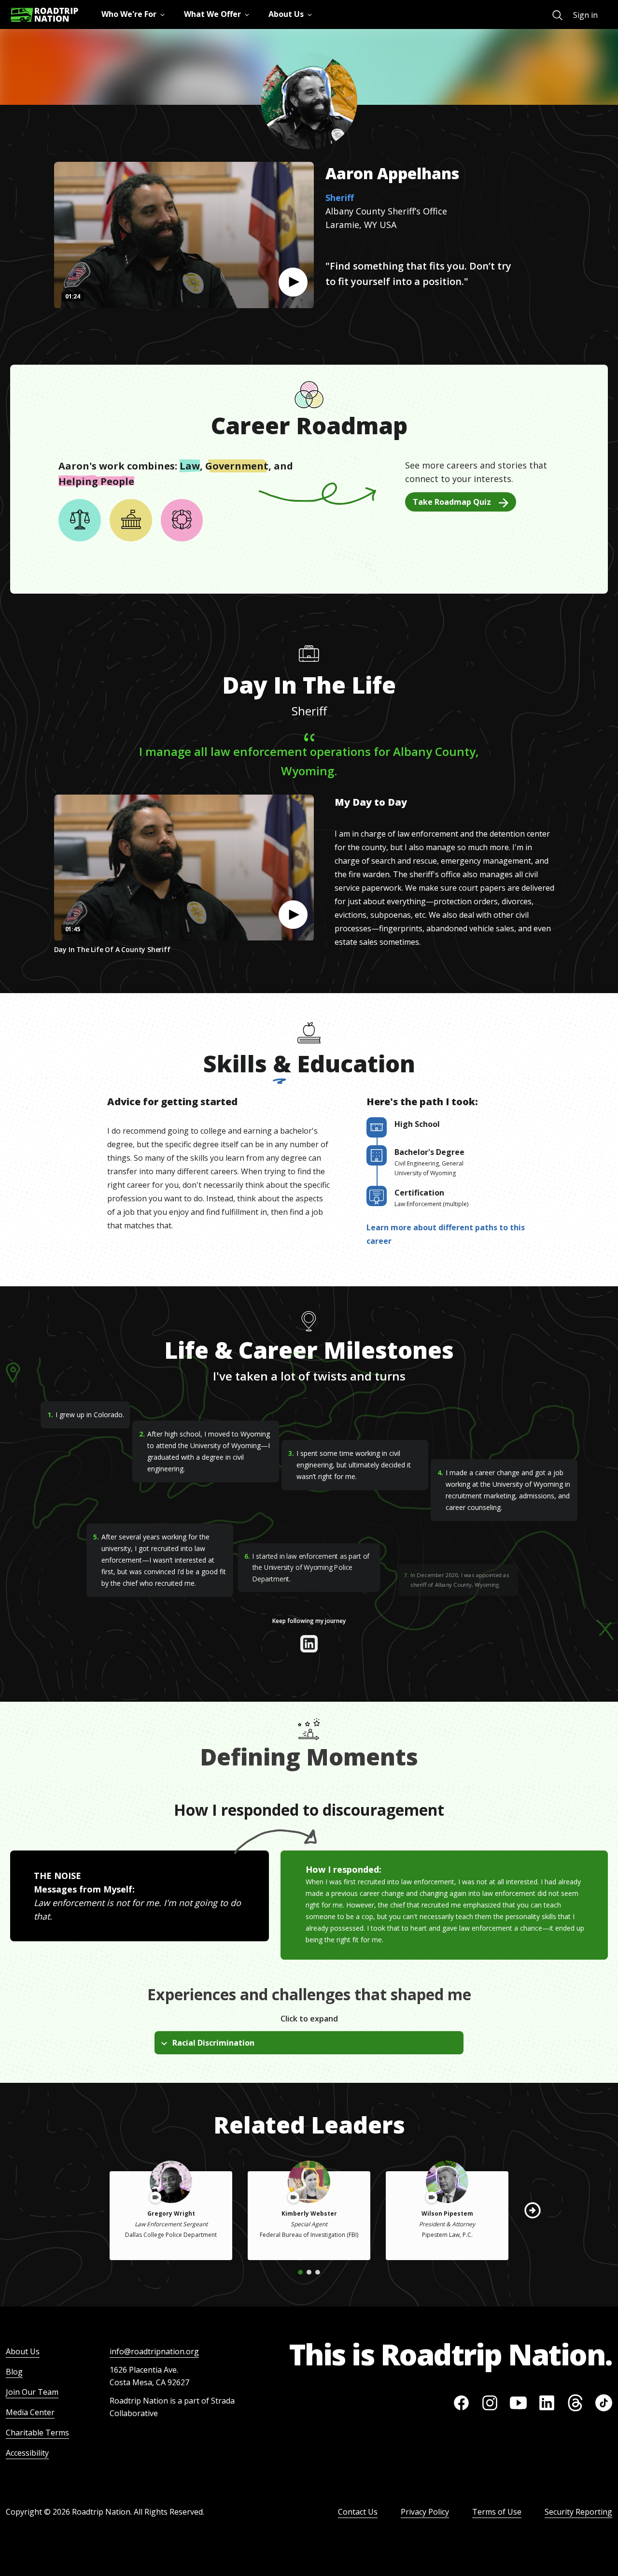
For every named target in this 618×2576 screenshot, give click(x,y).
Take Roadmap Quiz (452, 502)
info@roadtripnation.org (154, 2351)
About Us (23, 2351)
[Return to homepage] (44, 15)
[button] (293, 282)
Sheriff (340, 198)
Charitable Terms (37, 2433)
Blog (14, 2372)
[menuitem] (557, 15)
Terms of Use (497, 2512)
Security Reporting (578, 2512)
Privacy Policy (425, 2512)
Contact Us (358, 2512)
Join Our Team (32, 2392)
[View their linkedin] (309, 1644)
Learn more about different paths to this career (446, 1234)
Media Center (30, 2412)
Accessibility (27, 2453)
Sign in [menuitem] (585, 15)
